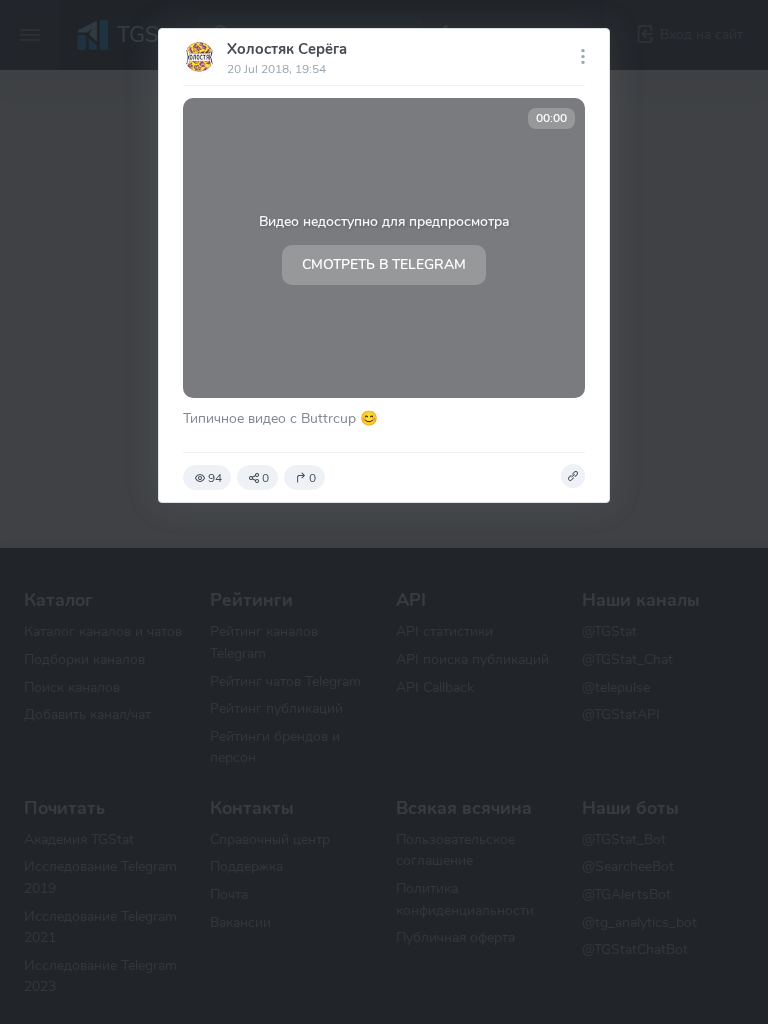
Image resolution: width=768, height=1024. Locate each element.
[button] (573, 476)
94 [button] (215, 478)
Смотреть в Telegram (384, 264)
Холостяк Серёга (287, 49)
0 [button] (265, 478)
